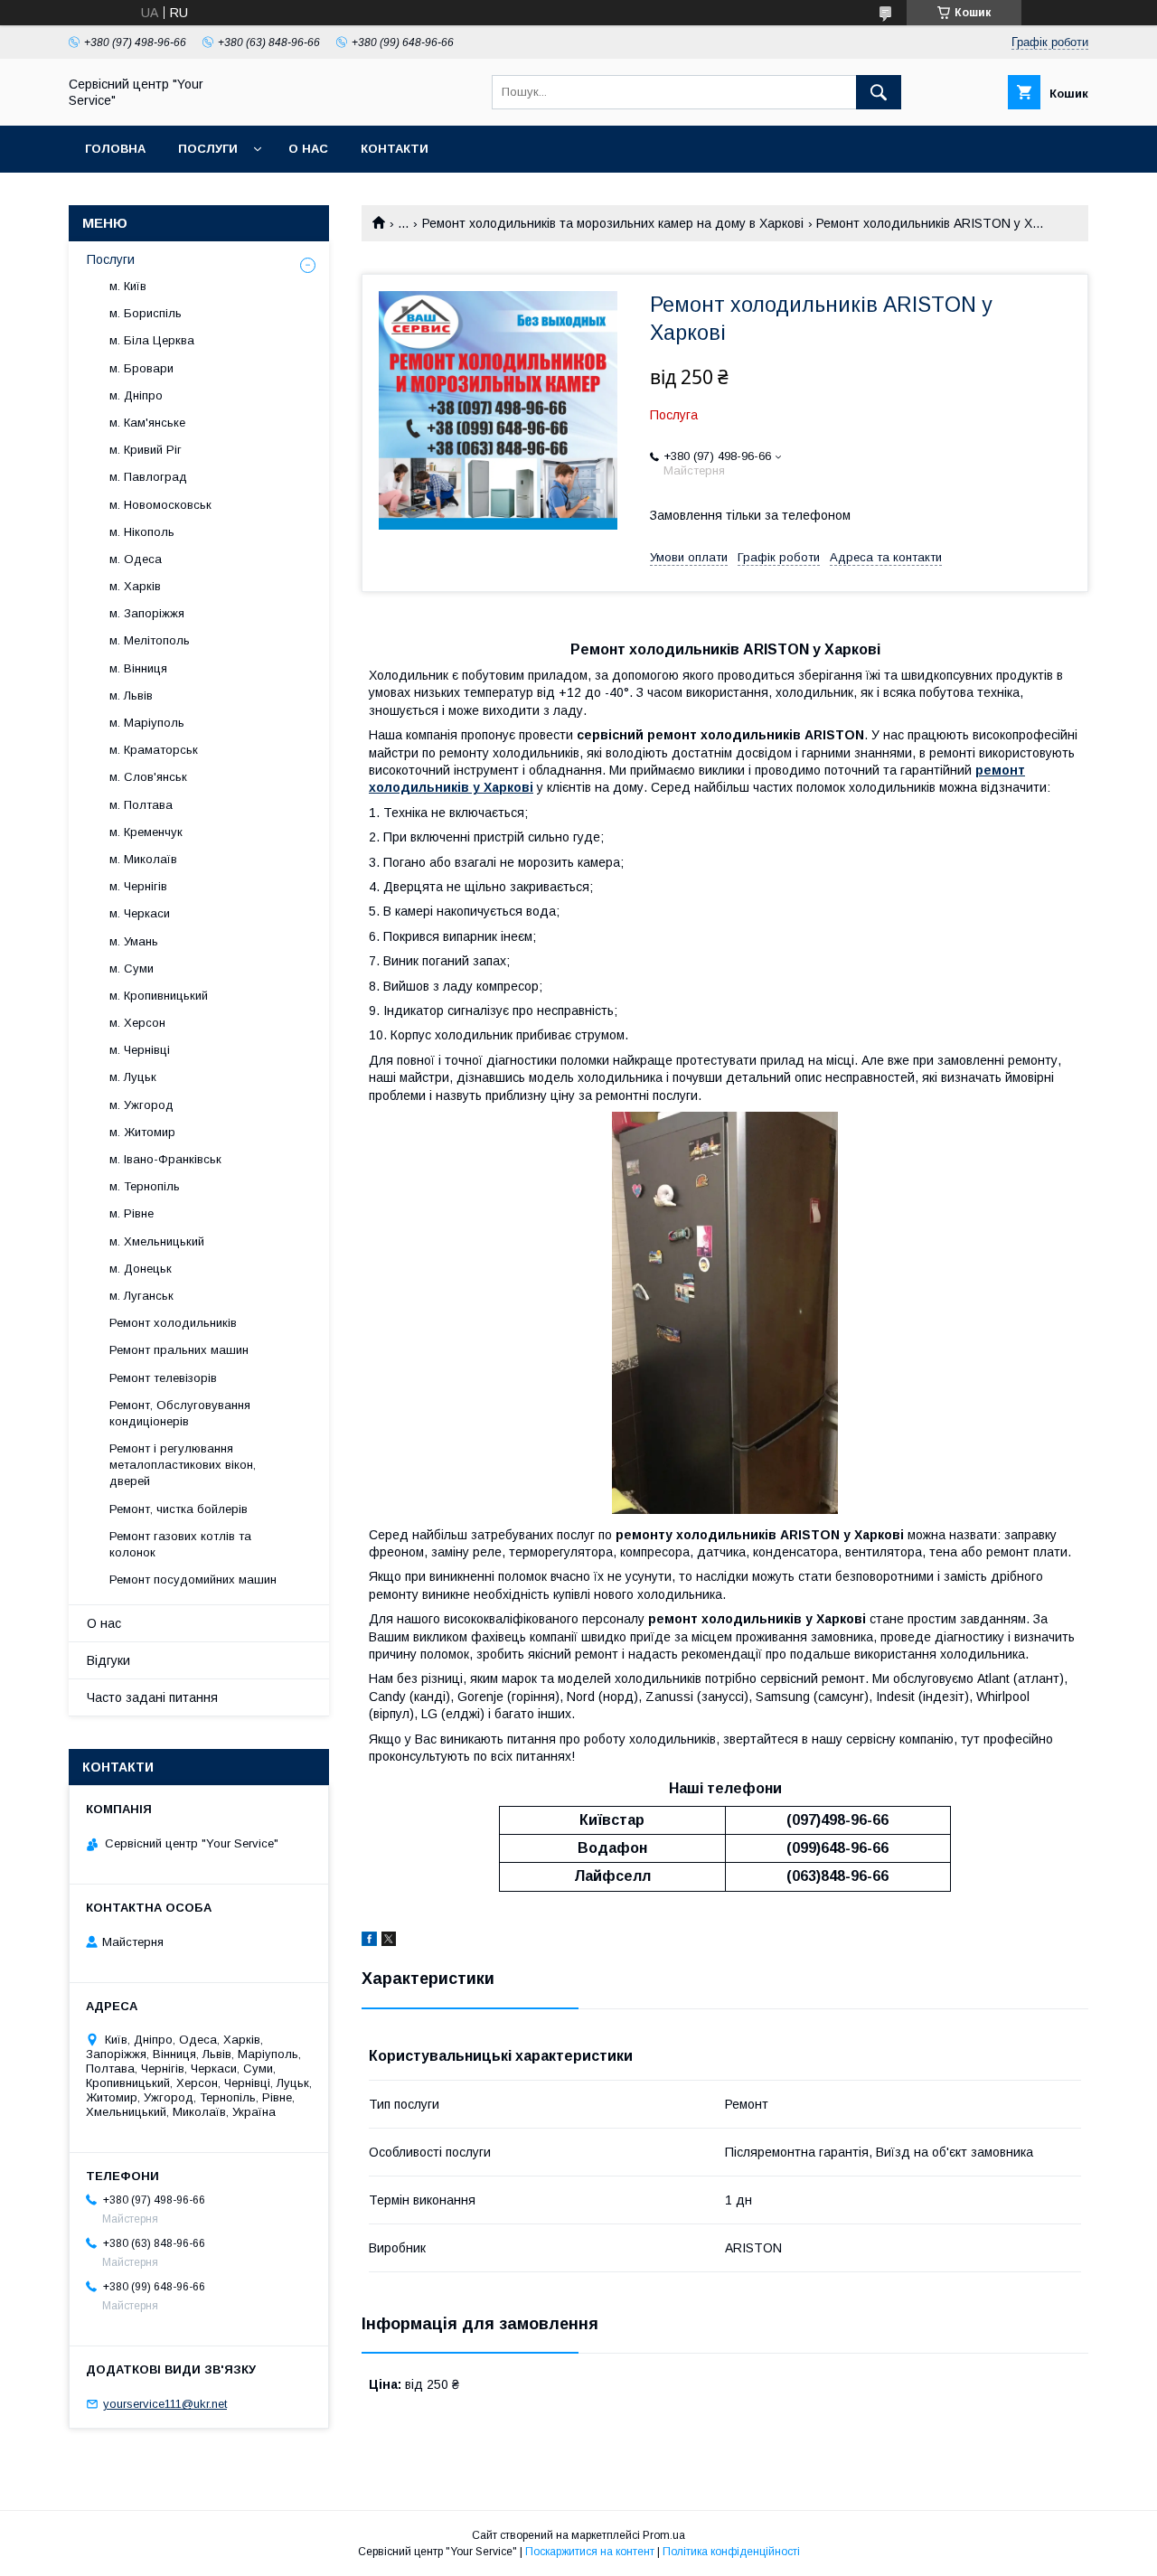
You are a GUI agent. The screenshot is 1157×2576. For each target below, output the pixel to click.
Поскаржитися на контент (590, 2552)
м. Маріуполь (147, 723)
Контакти (395, 149)
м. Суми (132, 968)
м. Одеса (136, 559)
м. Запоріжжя (147, 613)
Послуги (208, 149)
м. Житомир (142, 1132)
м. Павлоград (148, 477)
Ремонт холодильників (173, 1323)
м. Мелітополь (150, 640)
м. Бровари (141, 368)
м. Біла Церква (152, 340)
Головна (115, 149)
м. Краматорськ (154, 750)
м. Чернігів (138, 886)
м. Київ (128, 286)
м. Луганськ (141, 1296)
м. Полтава (141, 805)
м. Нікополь (142, 532)
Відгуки (108, 1660)
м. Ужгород (141, 1105)
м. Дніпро (136, 395)
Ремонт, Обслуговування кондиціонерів (180, 1413)
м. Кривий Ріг (146, 450)
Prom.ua (664, 2535)
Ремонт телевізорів (163, 1378)
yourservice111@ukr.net (165, 2404)
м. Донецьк (141, 1269)
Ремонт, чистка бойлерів (179, 1509)
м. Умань (134, 941)
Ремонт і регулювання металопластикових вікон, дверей (183, 1465)
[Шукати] (879, 92)
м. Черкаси (140, 913)
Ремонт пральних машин (179, 1350)
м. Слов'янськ (148, 777)
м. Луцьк (133, 1077)
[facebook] (369, 1941)
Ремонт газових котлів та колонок (180, 1544)
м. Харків (135, 586)
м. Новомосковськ (160, 505)
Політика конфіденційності (731, 2552)
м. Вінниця (138, 668)
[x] (389, 1941)
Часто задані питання (152, 1697)
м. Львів (131, 696)
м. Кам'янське (147, 423)
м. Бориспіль (146, 313)
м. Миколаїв (143, 859)
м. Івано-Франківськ (165, 1159)
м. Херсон (137, 1023)
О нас (308, 149)
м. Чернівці (140, 1050)
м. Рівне (132, 1213)
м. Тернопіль (145, 1186)
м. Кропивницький (159, 996)
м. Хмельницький (157, 1241)
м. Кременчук (146, 832)
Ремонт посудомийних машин (193, 1579)
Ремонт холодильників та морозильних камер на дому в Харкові (613, 223)
